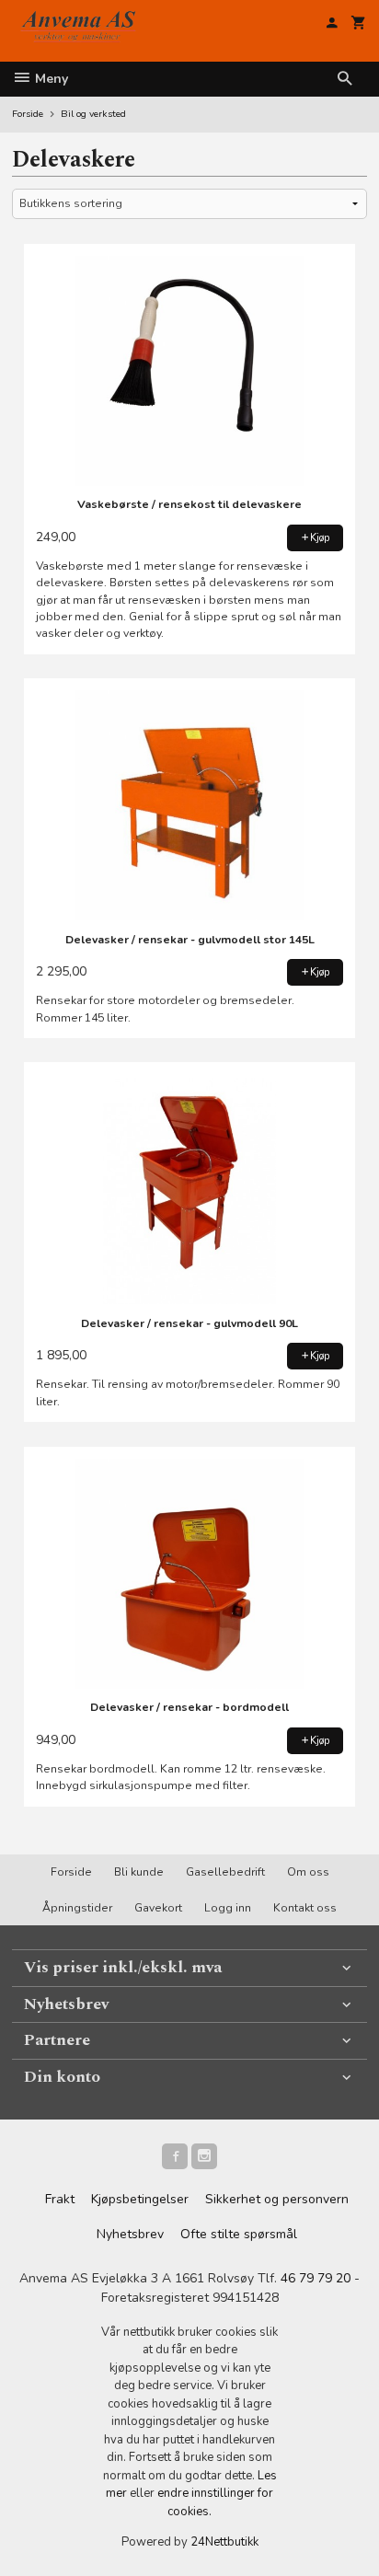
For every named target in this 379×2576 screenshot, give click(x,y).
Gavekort (158, 1908)
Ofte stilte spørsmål (239, 2234)
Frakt (60, 2199)
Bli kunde (139, 1872)
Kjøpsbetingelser (140, 2199)
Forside (28, 114)
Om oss (308, 1872)
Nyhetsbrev (130, 2234)
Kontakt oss (305, 1908)
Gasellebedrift (225, 1872)
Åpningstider (77, 1908)
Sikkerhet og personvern (277, 2199)
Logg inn (228, 1908)
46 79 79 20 (316, 2278)
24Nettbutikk (224, 2542)
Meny (50, 79)
